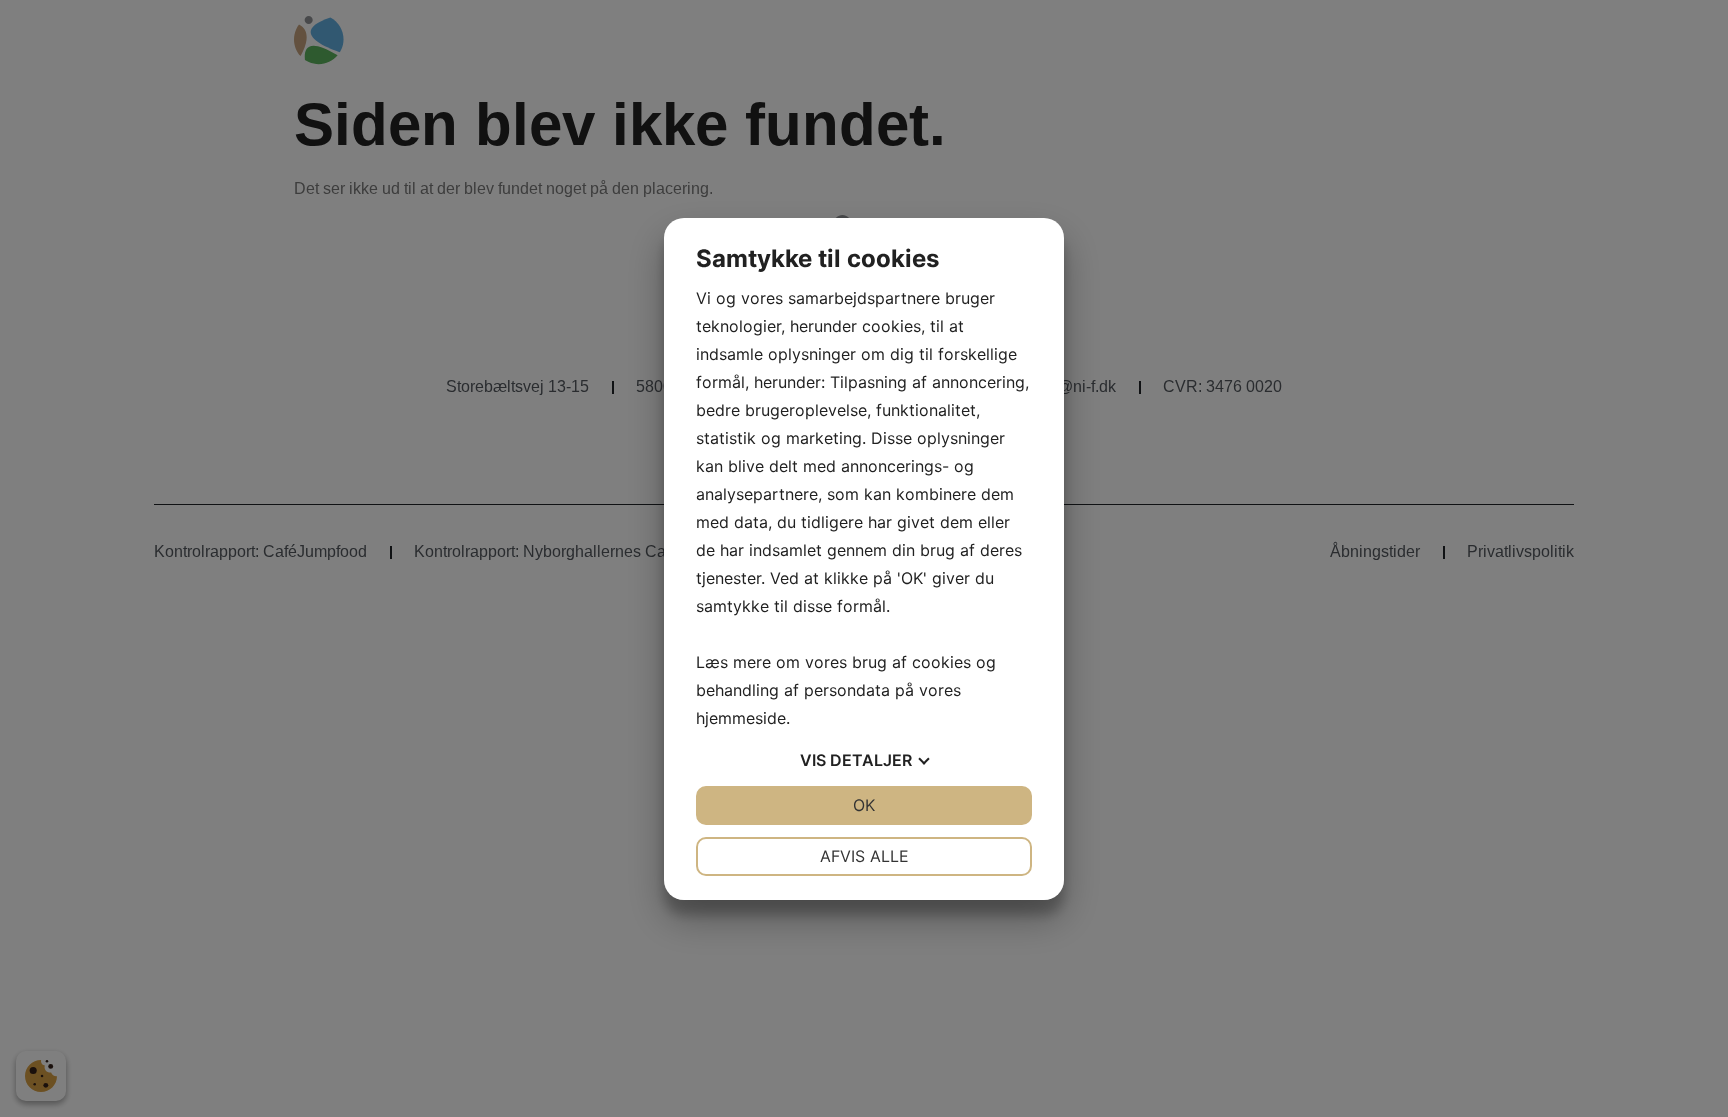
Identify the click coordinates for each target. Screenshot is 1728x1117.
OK (864, 805)
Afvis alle (864, 856)
